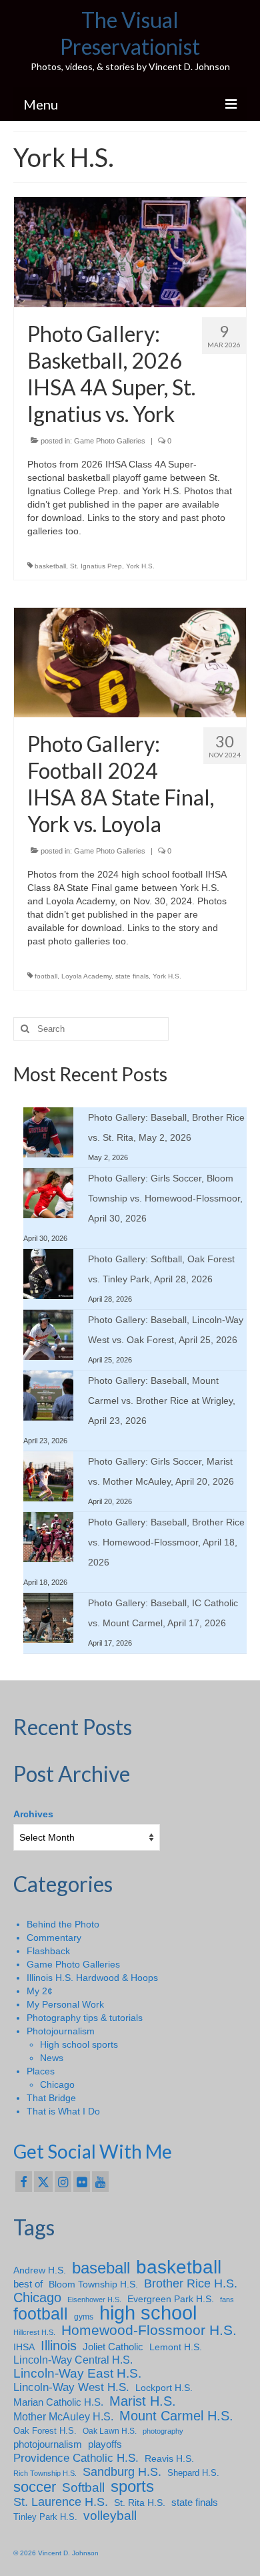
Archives (33, 1814)
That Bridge (51, 2098)
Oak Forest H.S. (45, 2431)
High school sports (79, 2044)
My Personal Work (65, 2004)
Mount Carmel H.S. (176, 2416)
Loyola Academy (86, 976)
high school (148, 2313)
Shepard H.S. (193, 2473)
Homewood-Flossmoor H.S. (149, 2330)
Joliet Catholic (113, 2347)
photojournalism (48, 2444)
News (52, 2058)
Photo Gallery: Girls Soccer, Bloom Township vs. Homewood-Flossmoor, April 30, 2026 (165, 1198)
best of (28, 2284)
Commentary (54, 1938)
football (46, 976)
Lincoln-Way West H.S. (71, 2387)
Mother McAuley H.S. (63, 2416)
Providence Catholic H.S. (76, 2458)
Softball (83, 2488)
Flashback (48, 1951)
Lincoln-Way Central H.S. (73, 2360)
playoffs (105, 2444)
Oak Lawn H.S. (110, 2431)
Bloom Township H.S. (93, 2284)
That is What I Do (63, 2111)
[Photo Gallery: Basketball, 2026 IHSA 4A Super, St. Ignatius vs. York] (130, 251)
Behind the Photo (63, 1924)
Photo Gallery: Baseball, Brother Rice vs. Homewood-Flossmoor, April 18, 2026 (166, 1542)
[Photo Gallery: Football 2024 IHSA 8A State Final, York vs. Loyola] (130, 662)
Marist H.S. (143, 2401)
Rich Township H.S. (45, 2473)
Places (41, 2071)
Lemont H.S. (176, 2347)
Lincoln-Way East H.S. (77, 2374)
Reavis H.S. (169, 2458)
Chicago (57, 2084)
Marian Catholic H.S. (58, 2402)
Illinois (59, 2346)
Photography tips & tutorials (85, 2018)
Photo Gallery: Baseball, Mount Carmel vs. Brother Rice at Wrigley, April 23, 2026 (162, 1401)
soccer (35, 2487)
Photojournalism (61, 2031)
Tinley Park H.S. (45, 2517)
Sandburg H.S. (122, 2472)
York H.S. (140, 566)
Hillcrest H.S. (34, 2332)
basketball (50, 566)
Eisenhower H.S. (94, 2299)
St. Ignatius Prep (96, 566)
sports (132, 2487)
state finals (132, 976)
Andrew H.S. (40, 2270)
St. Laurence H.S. (61, 2502)
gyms (84, 2317)
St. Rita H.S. (140, 2503)
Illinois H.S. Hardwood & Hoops (92, 1978)
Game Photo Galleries (110, 441)
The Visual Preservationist (130, 33)
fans (227, 2299)
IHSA (24, 2347)
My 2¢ (40, 1991)
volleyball (110, 2516)
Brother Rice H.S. (191, 2283)
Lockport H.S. (164, 2388)
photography (163, 2431)
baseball (101, 2268)
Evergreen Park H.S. (171, 2299)
